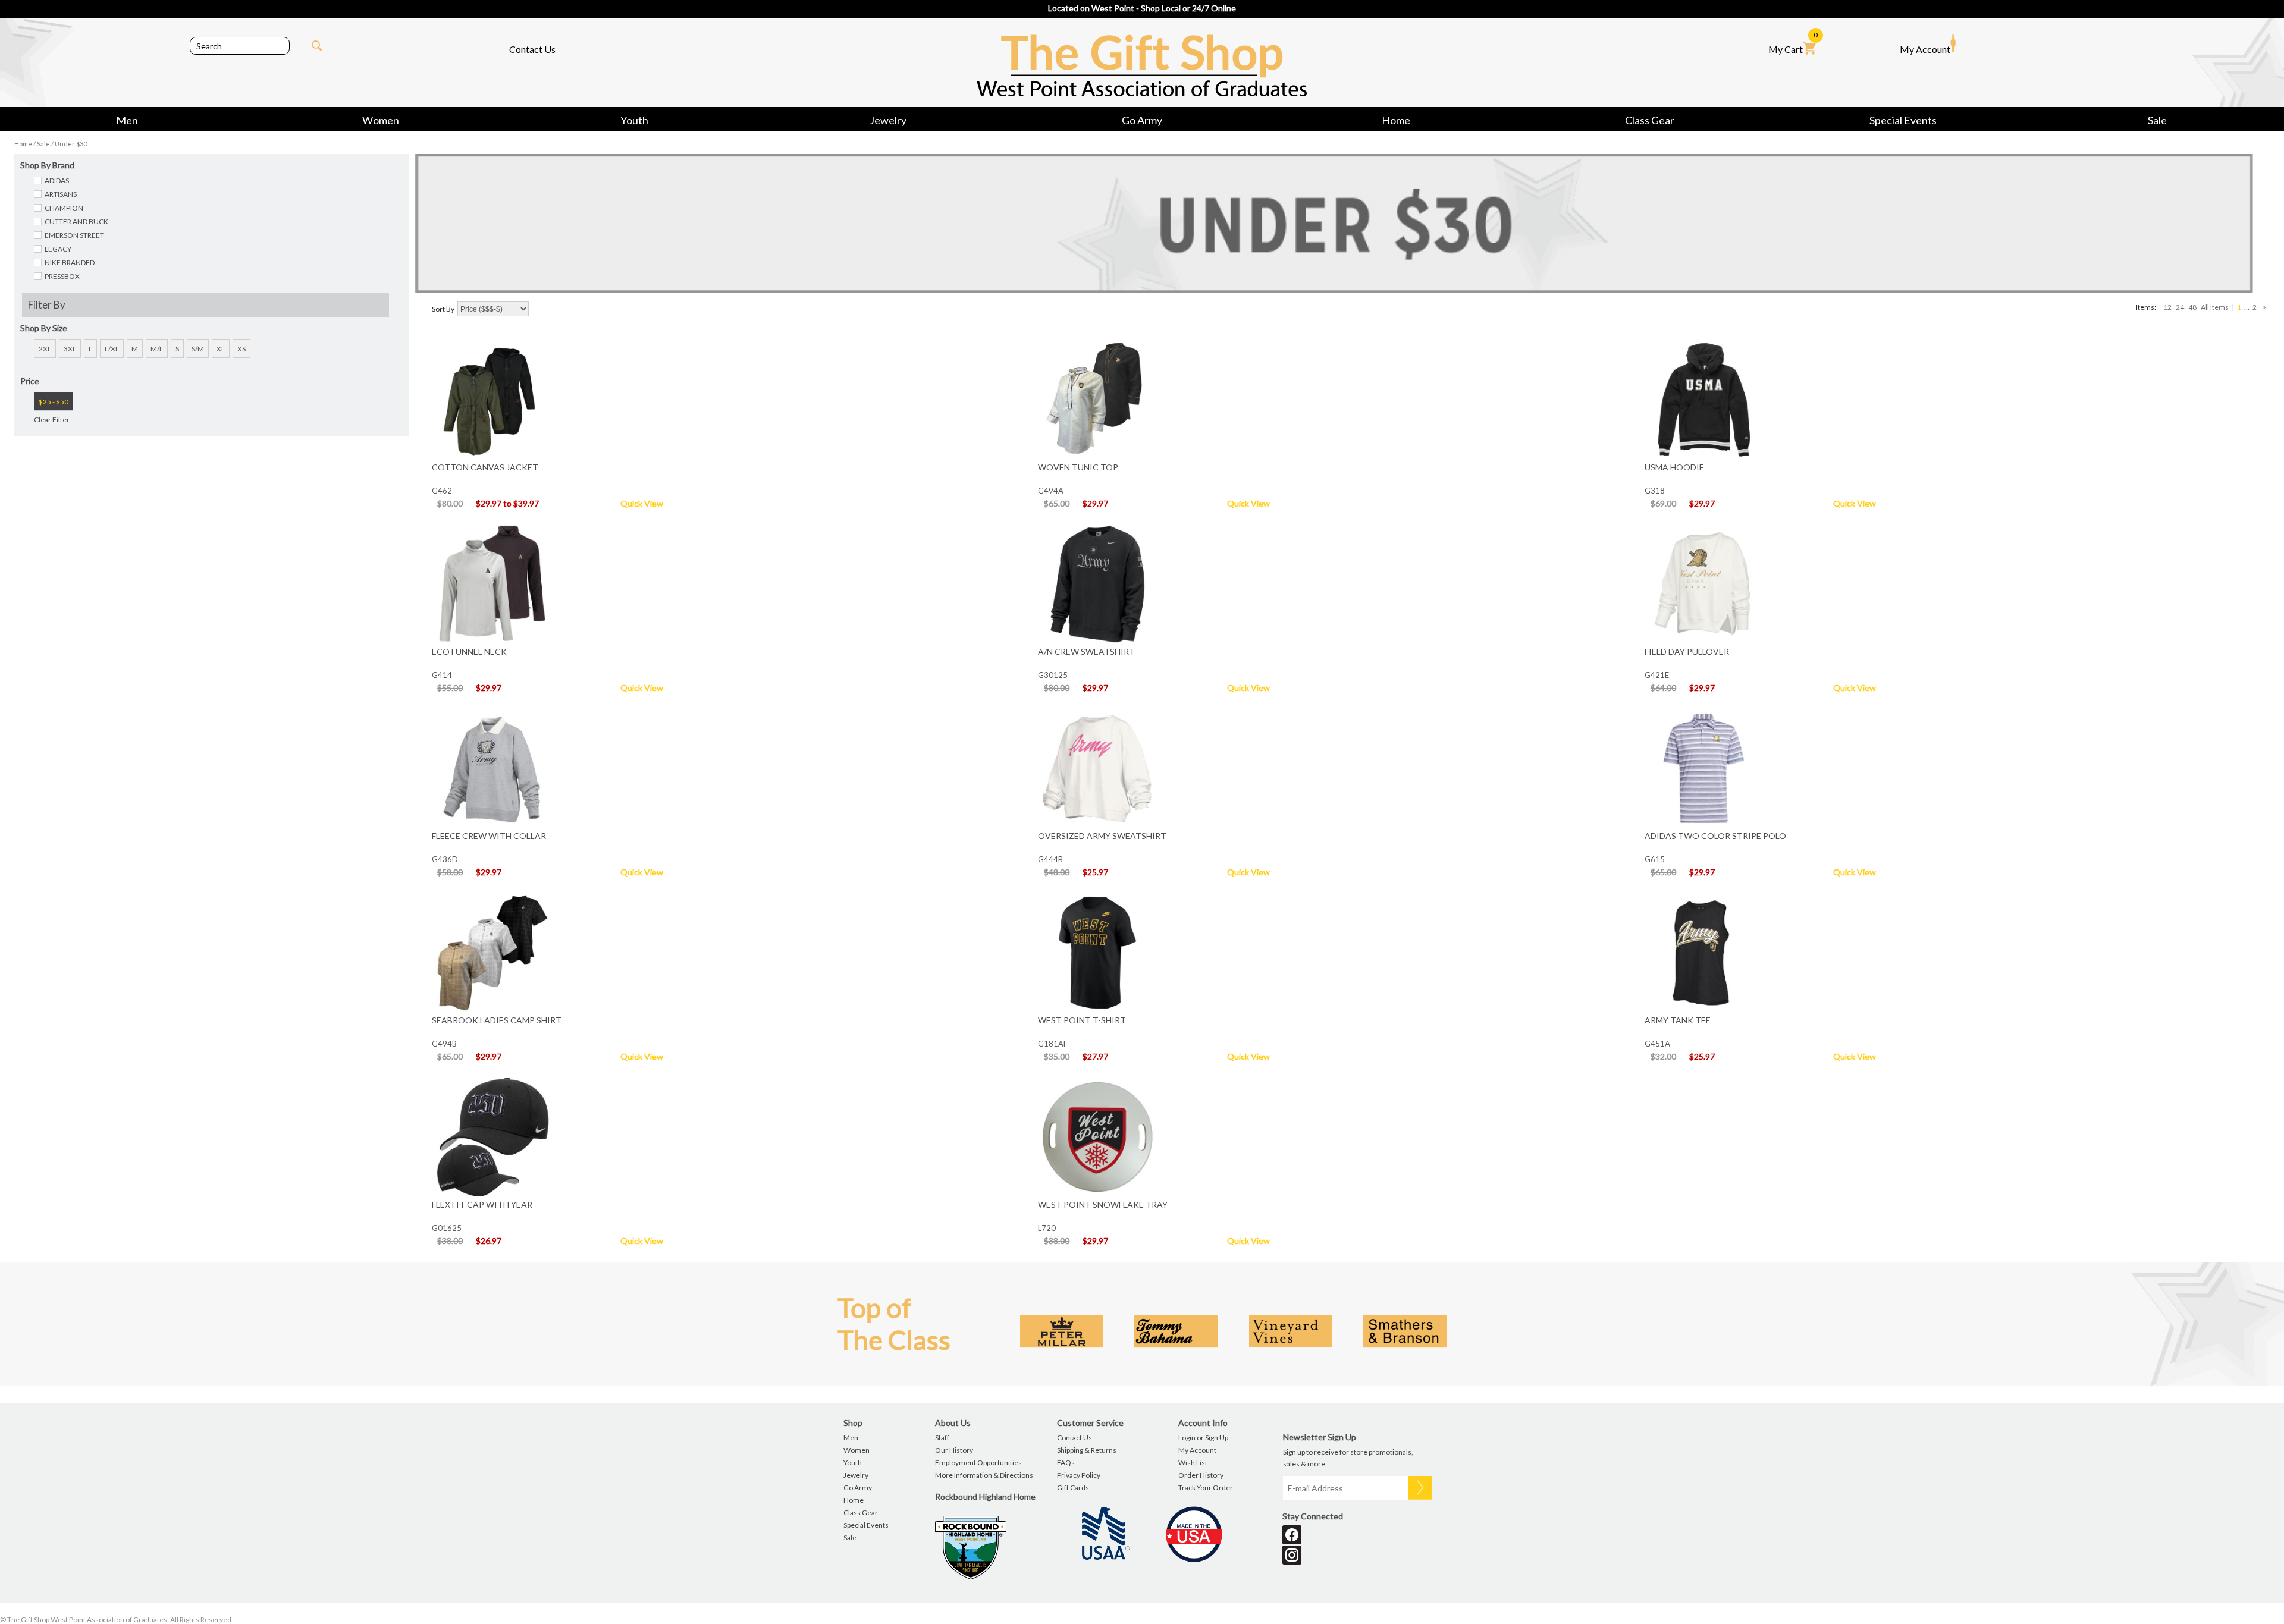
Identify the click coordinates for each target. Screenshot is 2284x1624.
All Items (2215, 307)
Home (1396, 120)
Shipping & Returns (1087, 1450)
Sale (2157, 120)
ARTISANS (61, 194)
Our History (954, 1450)
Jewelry (888, 120)
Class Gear (1650, 120)
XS (241, 349)
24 (2180, 307)
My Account (1925, 49)
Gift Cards (1073, 1488)
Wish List (1193, 1463)
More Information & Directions (984, 1475)
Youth (634, 120)
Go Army (1142, 120)
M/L (157, 349)
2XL (45, 349)
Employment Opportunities (978, 1463)
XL (221, 349)
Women (381, 120)
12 (2167, 307)
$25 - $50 (54, 402)
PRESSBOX (62, 276)
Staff (942, 1438)
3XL (70, 349)
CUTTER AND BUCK (76, 222)
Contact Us (532, 49)
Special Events (1903, 120)
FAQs (1066, 1463)
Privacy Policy (1079, 1475)
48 (2192, 307)
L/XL (112, 349)
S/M (198, 349)
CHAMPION (64, 208)
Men (127, 120)
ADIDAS (57, 180)
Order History (1201, 1475)
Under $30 (71, 144)
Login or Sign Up (1203, 1438)
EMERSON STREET (74, 235)
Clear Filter (52, 420)
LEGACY (58, 249)
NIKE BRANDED (70, 263)
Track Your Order (1206, 1488)
